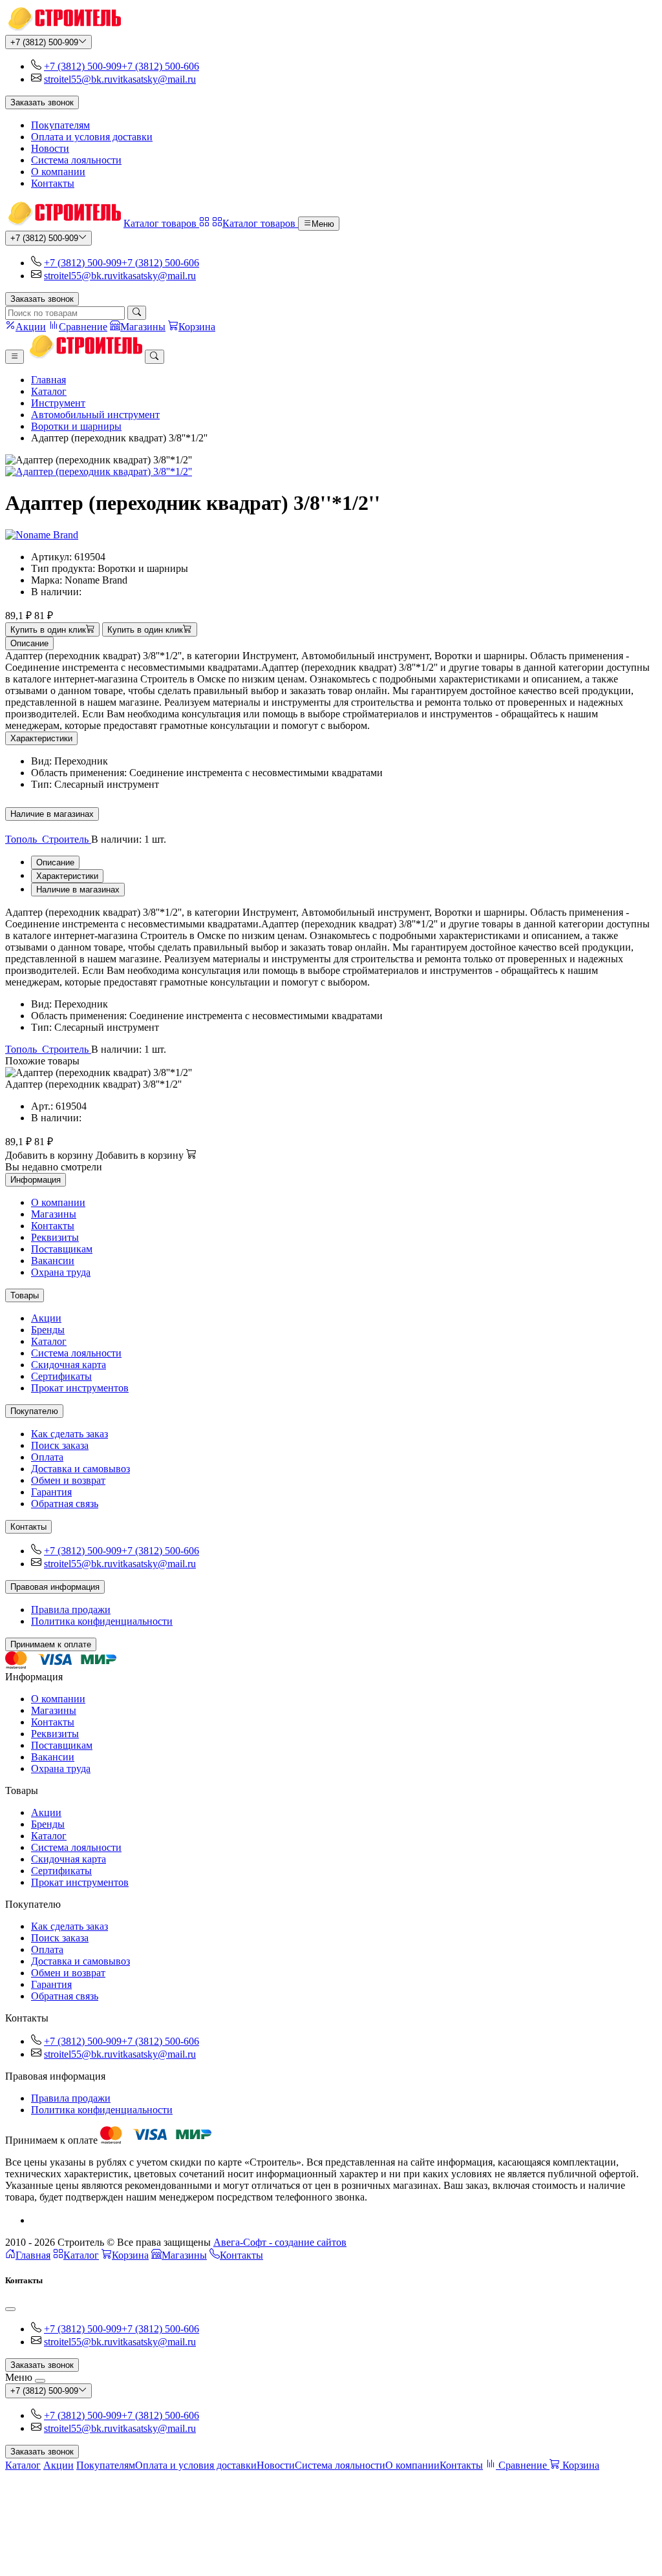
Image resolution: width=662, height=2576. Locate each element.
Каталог (49, 391)
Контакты (53, 183)
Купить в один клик (48, 630)
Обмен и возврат (68, 1480)
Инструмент (58, 403)
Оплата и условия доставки (92, 137)
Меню (323, 224)
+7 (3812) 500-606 (160, 66)
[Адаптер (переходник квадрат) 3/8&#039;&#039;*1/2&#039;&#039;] (331, 472)
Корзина (130, 2255)
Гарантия (51, 1492)
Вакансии (53, 1261)
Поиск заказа (60, 1445)
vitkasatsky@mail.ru (154, 79)
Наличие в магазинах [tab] (78, 890)
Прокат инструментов (80, 1388)
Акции (46, 1318)
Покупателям (60, 125)
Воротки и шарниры (76, 426)
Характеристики (41, 738)
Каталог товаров (161, 223)
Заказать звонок (42, 102)
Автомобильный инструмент (95, 415)
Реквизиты (55, 1237)
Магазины (54, 1214)
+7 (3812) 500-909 (44, 42)
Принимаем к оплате (51, 1644)
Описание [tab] (55, 862)
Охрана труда (61, 1272)
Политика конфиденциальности (102, 1621)
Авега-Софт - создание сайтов (280, 2242)
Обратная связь (65, 1504)
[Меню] (15, 357)
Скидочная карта (69, 1365)
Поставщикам (62, 1249)
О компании (58, 172)
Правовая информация (55, 1587)
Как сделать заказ (69, 1434)
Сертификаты (61, 1376)
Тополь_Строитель (48, 839)
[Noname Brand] (42, 535)
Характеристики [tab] (67, 876)
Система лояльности (76, 160)
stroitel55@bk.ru (78, 79)
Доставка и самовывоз (80, 1469)
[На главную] (63, 29)
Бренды (48, 1330)
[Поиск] (137, 313)
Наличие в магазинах (52, 814)
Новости (50, 148)
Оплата (47, 1457)
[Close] (10, 2309)
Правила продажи (71, 1610)
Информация (36, 1180)
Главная (48, 380)
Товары (25, 1295)
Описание (29, 643)
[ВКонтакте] (36, 2220)
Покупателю (34, 1411)
